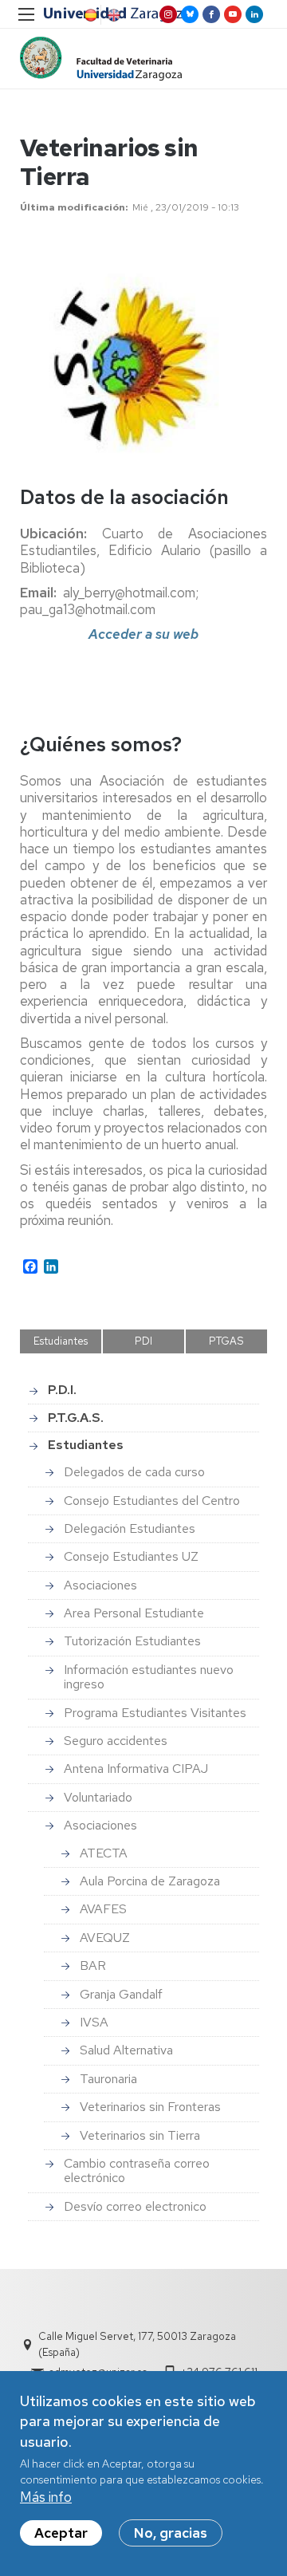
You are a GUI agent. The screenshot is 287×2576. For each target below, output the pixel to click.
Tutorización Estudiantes (132, 1641)
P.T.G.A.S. (76, 1418)
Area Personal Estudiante (134, 1613)
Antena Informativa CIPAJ (136, 1769)
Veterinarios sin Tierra (140, 2135)
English (112, 15)
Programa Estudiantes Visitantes (155, 1713)
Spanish (89, 15)
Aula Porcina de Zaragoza (150, 1881)
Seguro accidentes (116, 1741)
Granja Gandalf (121, 1994)
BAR (93, 1965)
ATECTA (104, 1853)
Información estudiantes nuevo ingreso (149, 1677)
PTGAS (226, 1341)
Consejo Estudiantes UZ (131, 1556)
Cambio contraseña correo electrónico (137, 2170)
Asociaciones (100, 1585)
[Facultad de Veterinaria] (101, 59)
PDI (143, 1341)
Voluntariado (98, 1797)
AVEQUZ (105, 1938)
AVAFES (103, 1909)
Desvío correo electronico (135, 2206)
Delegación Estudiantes (130, 1528)
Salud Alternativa (126, 2050)
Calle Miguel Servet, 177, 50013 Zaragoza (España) (137, 2344)
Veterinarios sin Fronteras (150, 2107)
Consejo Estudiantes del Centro (152, 1501)
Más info (46, 2497)
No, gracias (171, 2533)
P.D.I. (62, 1390)
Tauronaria (108, 2079)
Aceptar (61, 2533)
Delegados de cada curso (134, 1472)
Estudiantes (61, 1341)
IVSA (94, 2022)
